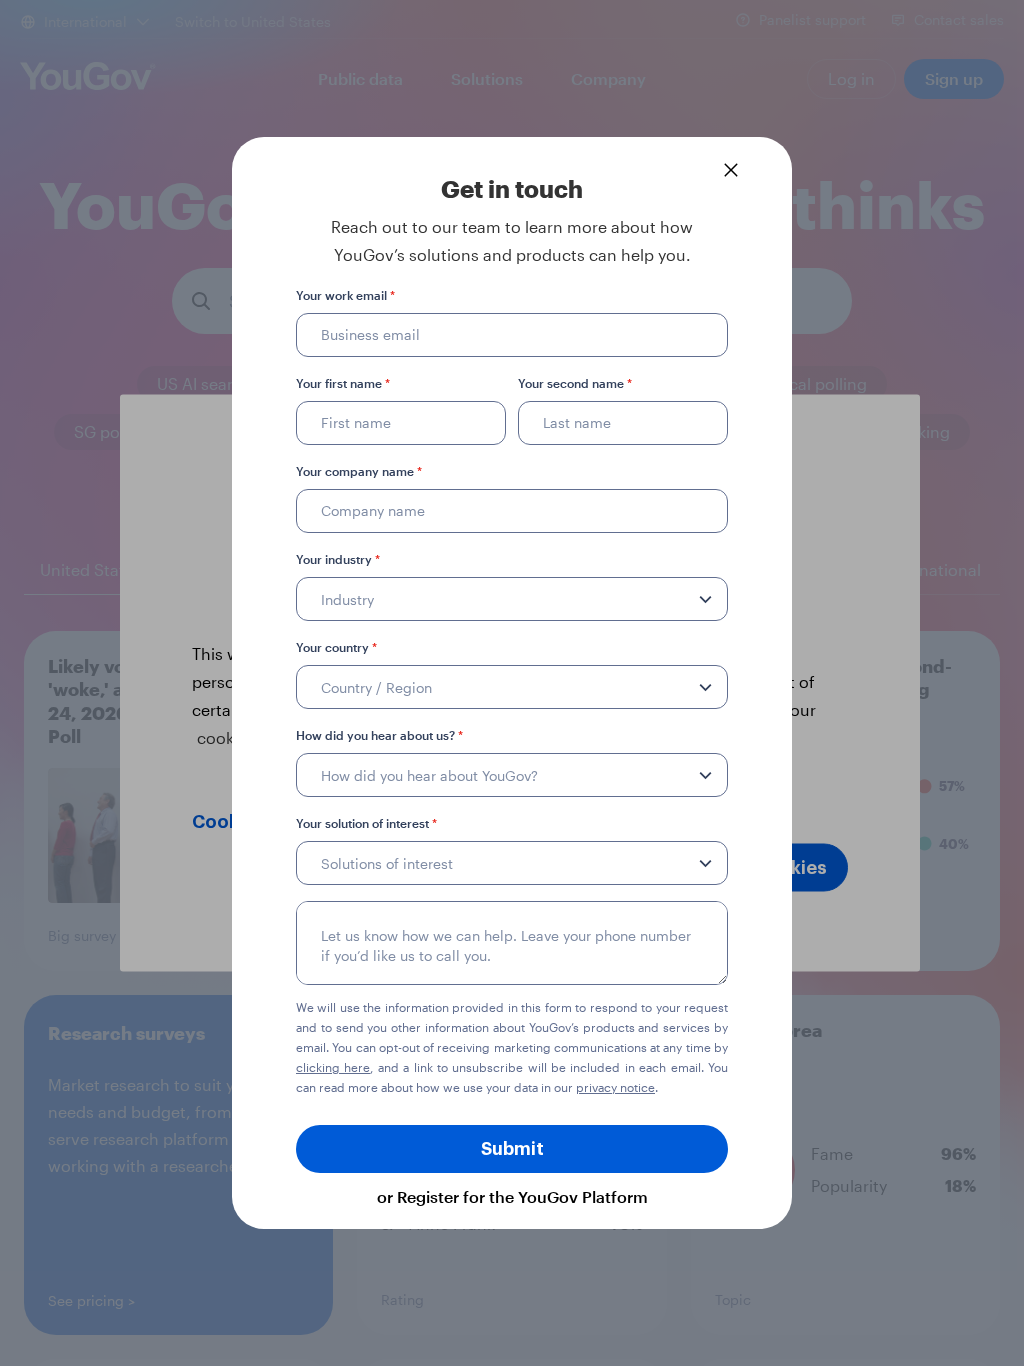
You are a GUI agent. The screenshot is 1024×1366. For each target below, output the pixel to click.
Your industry (338, 559)
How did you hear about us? (379, 735)
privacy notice (615, 1087)
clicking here (333, 1067)
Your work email (345, 295)
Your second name (575, 383)
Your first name (343, 383)
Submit (512, 1149)
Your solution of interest (366, 823)
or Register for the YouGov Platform (512, 1196)
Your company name (359, 471)
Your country (336, 647)
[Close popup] (731, 170)
